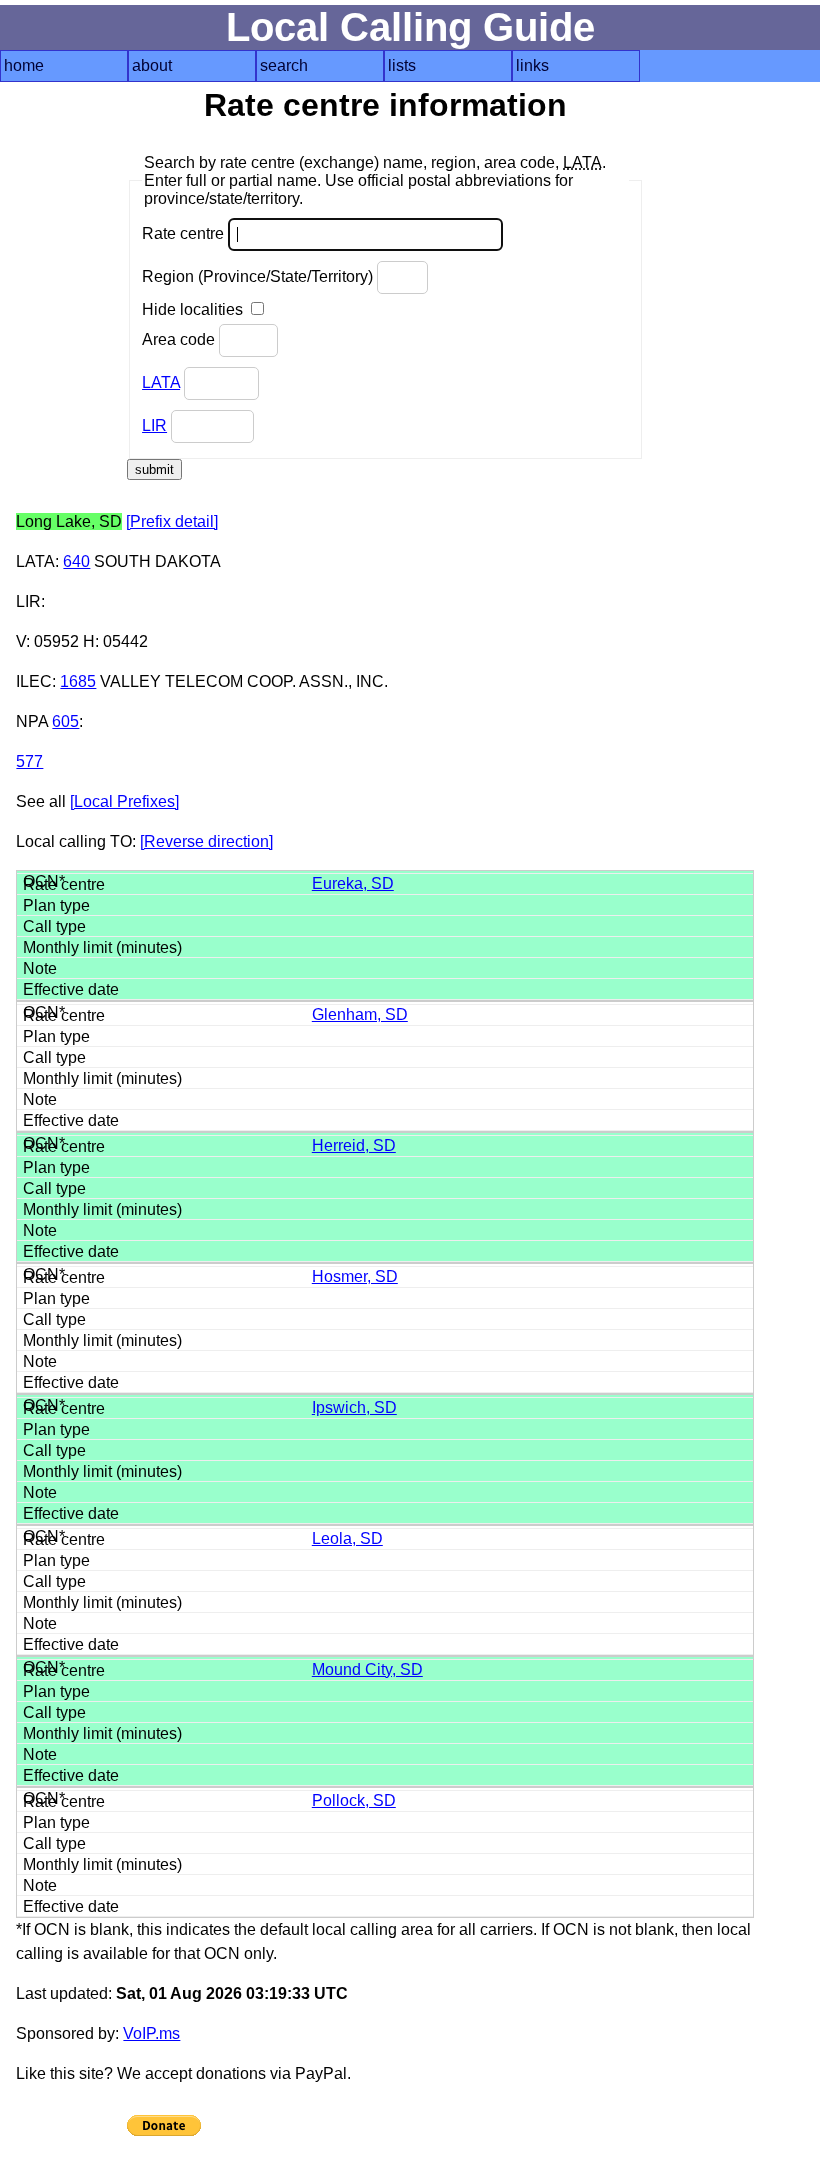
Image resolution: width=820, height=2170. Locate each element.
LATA (161, 382)
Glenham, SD (360, 1014)
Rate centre (185, 233)
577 (29, 761)
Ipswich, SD (354, 1407)
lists (402, 65)
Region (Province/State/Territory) (259, 276)
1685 (78, 681)
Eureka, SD (353, 883)
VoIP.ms (151, 2033)
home (24, 65)
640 (76, 561)
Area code (180, 339)
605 (65, 721)
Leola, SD (347, 1538)
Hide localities (194, 309)
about (152, 65)
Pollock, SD (354, 1800)
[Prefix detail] (172, 521)
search (284, 65)
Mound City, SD (367, 1669)
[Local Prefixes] (124, 801)
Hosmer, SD (355, 1276)
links (532, 65)
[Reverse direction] (206, 841)
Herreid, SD (354, 1145)
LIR (154, 425)
